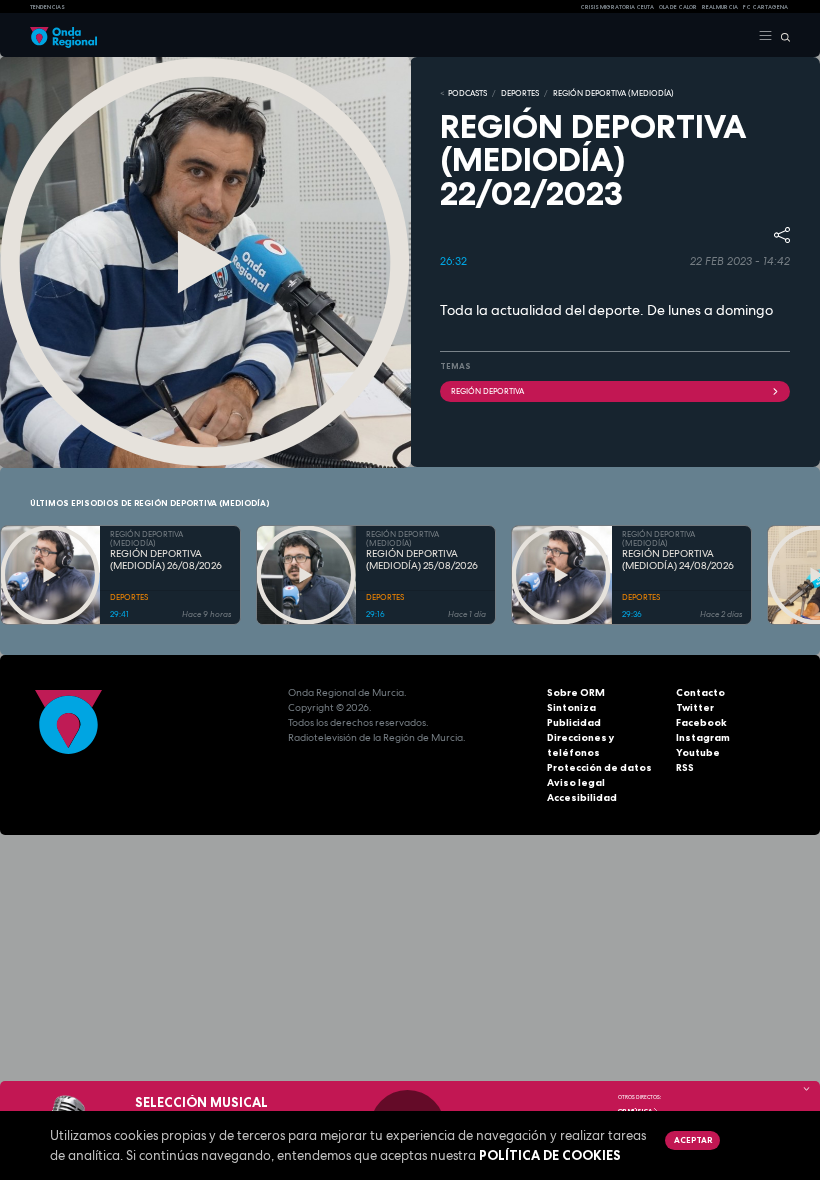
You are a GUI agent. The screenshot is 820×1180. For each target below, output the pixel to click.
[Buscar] (781, 36)
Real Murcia (720, 7)
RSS (685, 767)
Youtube (698, 752)
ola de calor (678, 7)
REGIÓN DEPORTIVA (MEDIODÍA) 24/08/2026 (678, 560)
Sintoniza (571, 707)
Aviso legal (576, 782)
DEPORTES (520, 93)
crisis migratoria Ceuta (617, 7)
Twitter (695, 707)
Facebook (701, 722)
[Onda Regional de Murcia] (63, 36)
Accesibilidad (582, 797)
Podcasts (467, 93)
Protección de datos (599, 767)
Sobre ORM (576, 692)
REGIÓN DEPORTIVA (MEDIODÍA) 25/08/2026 (422, 560)
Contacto (700, 692)
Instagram (703, 737)
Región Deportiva (487, 391)
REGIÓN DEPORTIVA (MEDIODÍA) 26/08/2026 (166, 560)
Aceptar (693, 1140)
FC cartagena (765, 7)
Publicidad (574, 722)
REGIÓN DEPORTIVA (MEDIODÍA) (613, 93)
